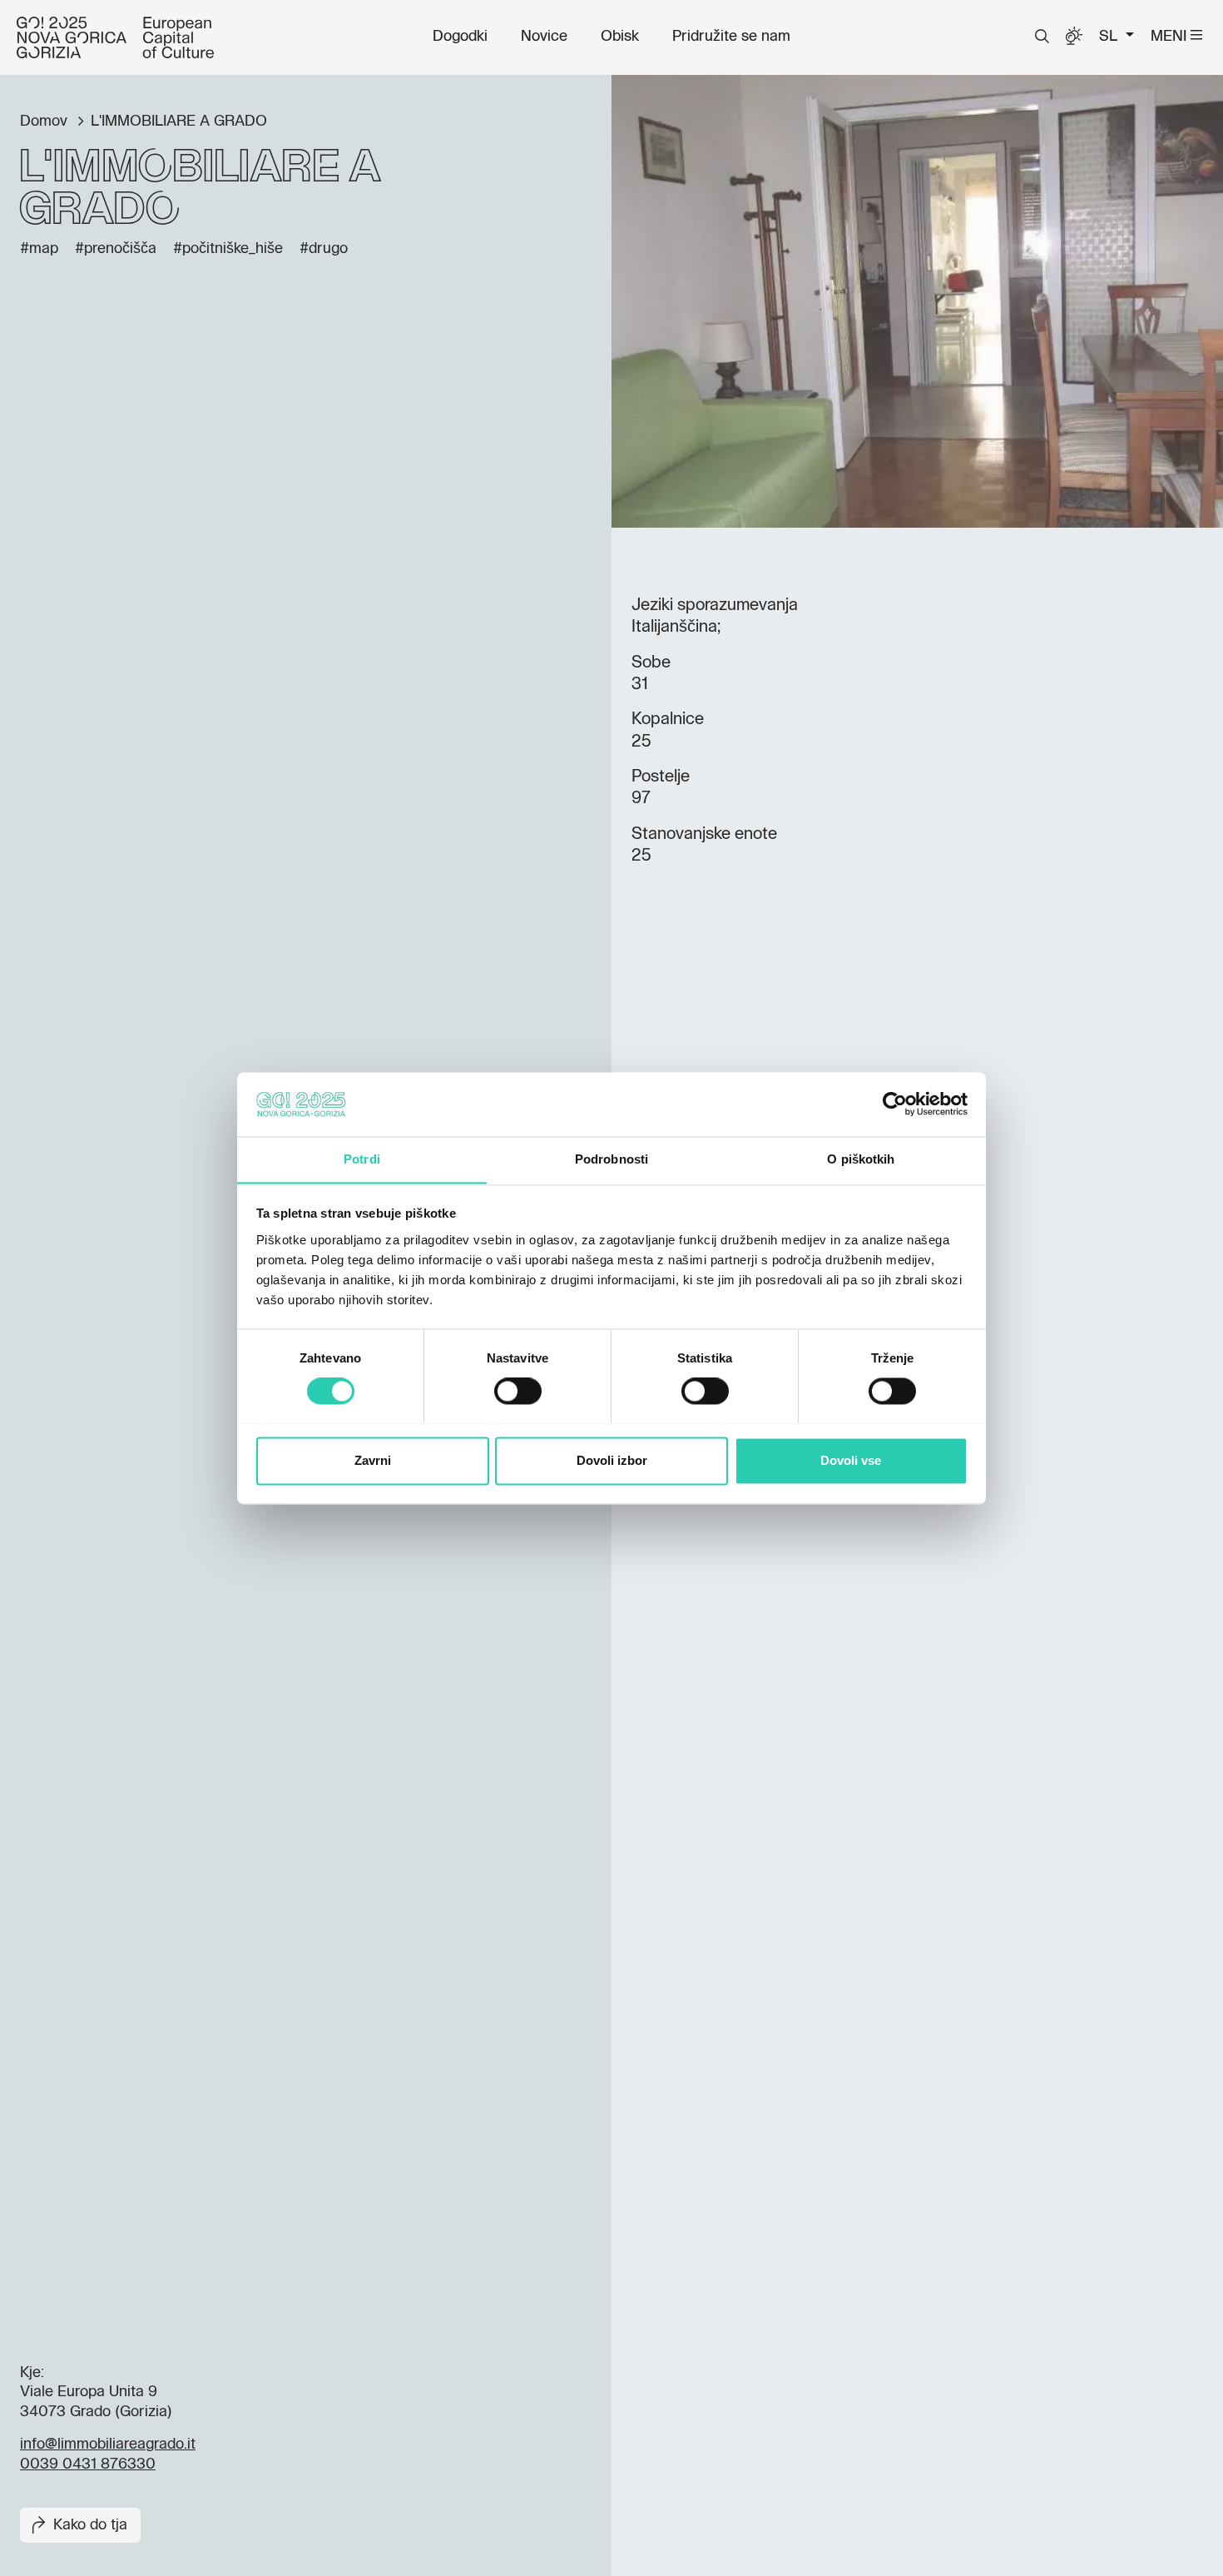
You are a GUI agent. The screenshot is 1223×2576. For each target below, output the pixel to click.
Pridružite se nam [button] (731, 37)
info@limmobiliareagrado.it (108, 2444)
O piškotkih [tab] (861, 1159)
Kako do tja (90, 2525)
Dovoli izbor (612, 1460)
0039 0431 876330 (88, 2464)
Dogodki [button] (460, 37)
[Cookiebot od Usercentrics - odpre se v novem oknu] (895, 1104)
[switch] (518, 1391)
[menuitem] (460, 37)
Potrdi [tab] (362, 1159)
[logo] (115, 37)
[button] (1042, 37)
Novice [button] (544, 37)
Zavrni (373, 1460)
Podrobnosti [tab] (611, 1159)
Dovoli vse (851, 1460)
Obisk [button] (620, 37)
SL (1110, 37)
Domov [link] (46, 122)
